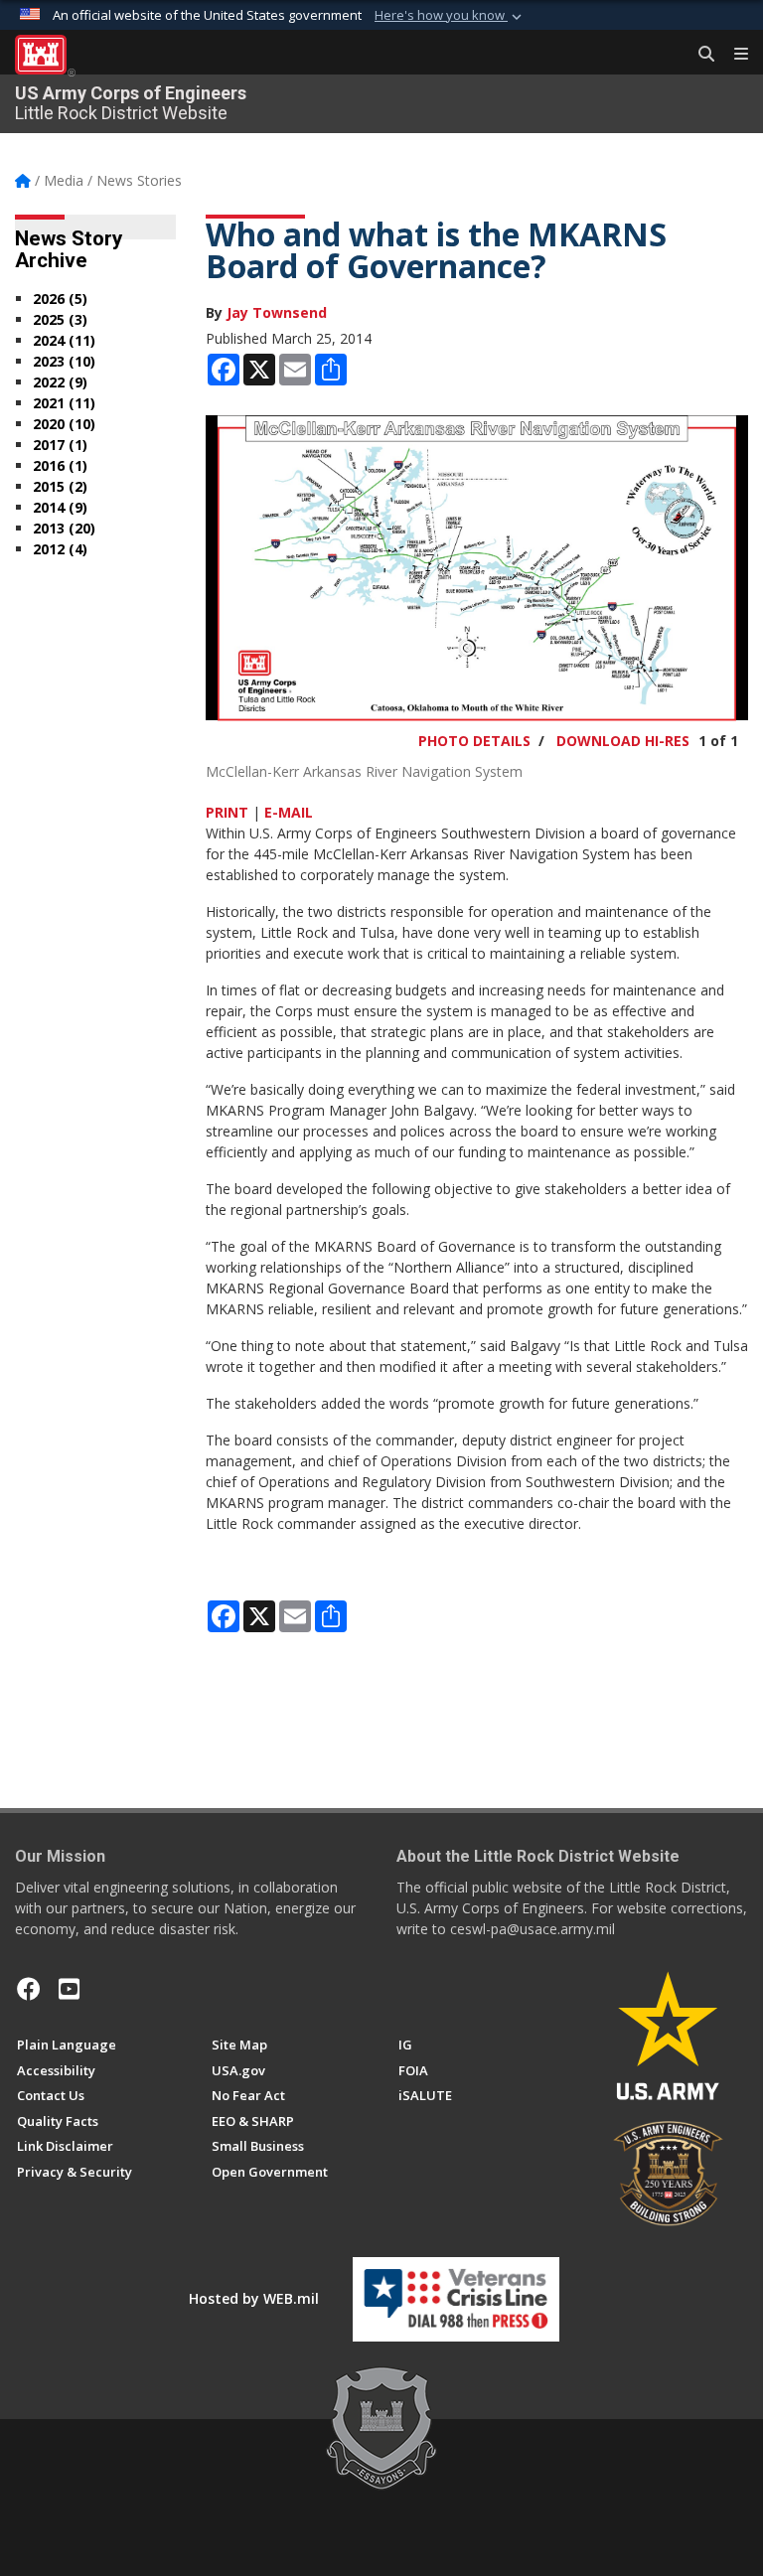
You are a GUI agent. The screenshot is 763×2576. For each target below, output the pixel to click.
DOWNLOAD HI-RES (623, 741)
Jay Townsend (277, 312)
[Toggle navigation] (733, 55)
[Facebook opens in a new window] (29, 1989)
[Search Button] (699, 55)
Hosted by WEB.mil (254, 2298)
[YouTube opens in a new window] (69, 1989)
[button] (450, 16)
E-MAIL (289, 812)
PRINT (227, 812)
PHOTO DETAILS (474, 741)
